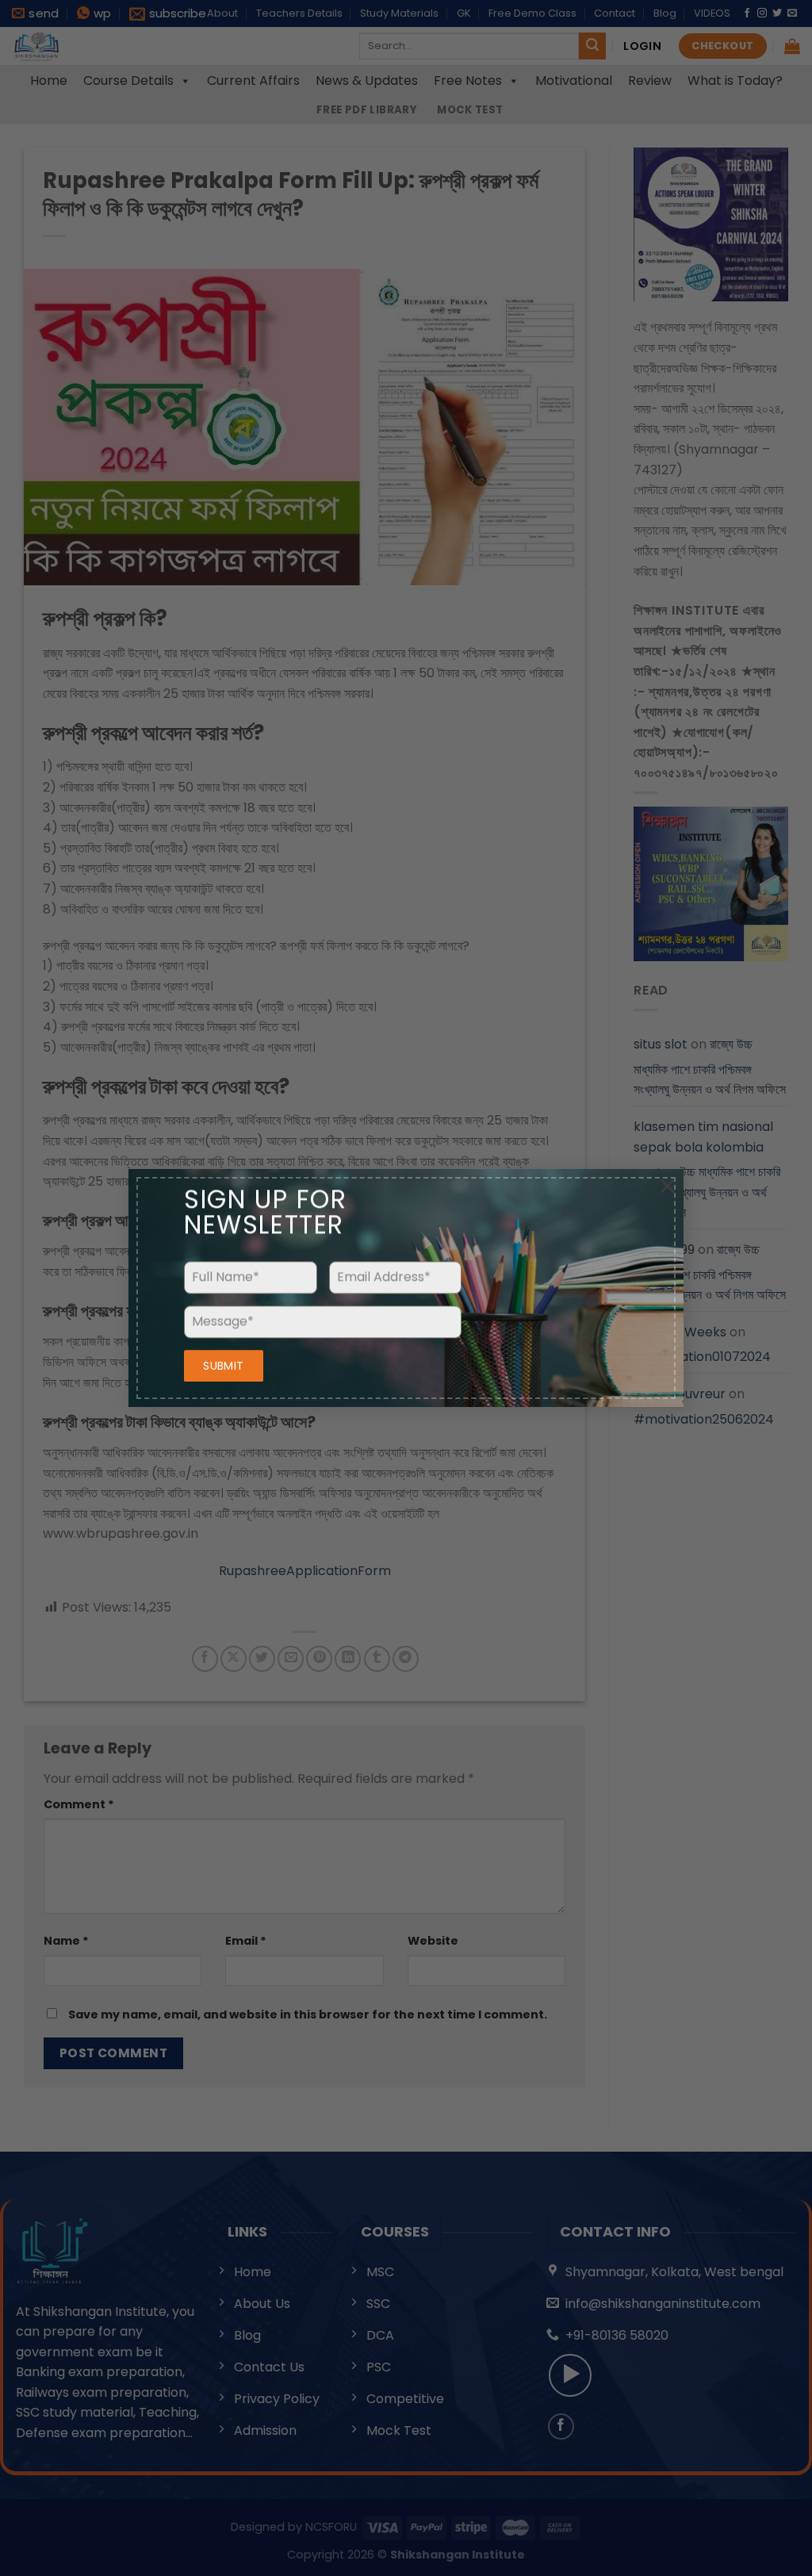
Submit (224, 1366)
